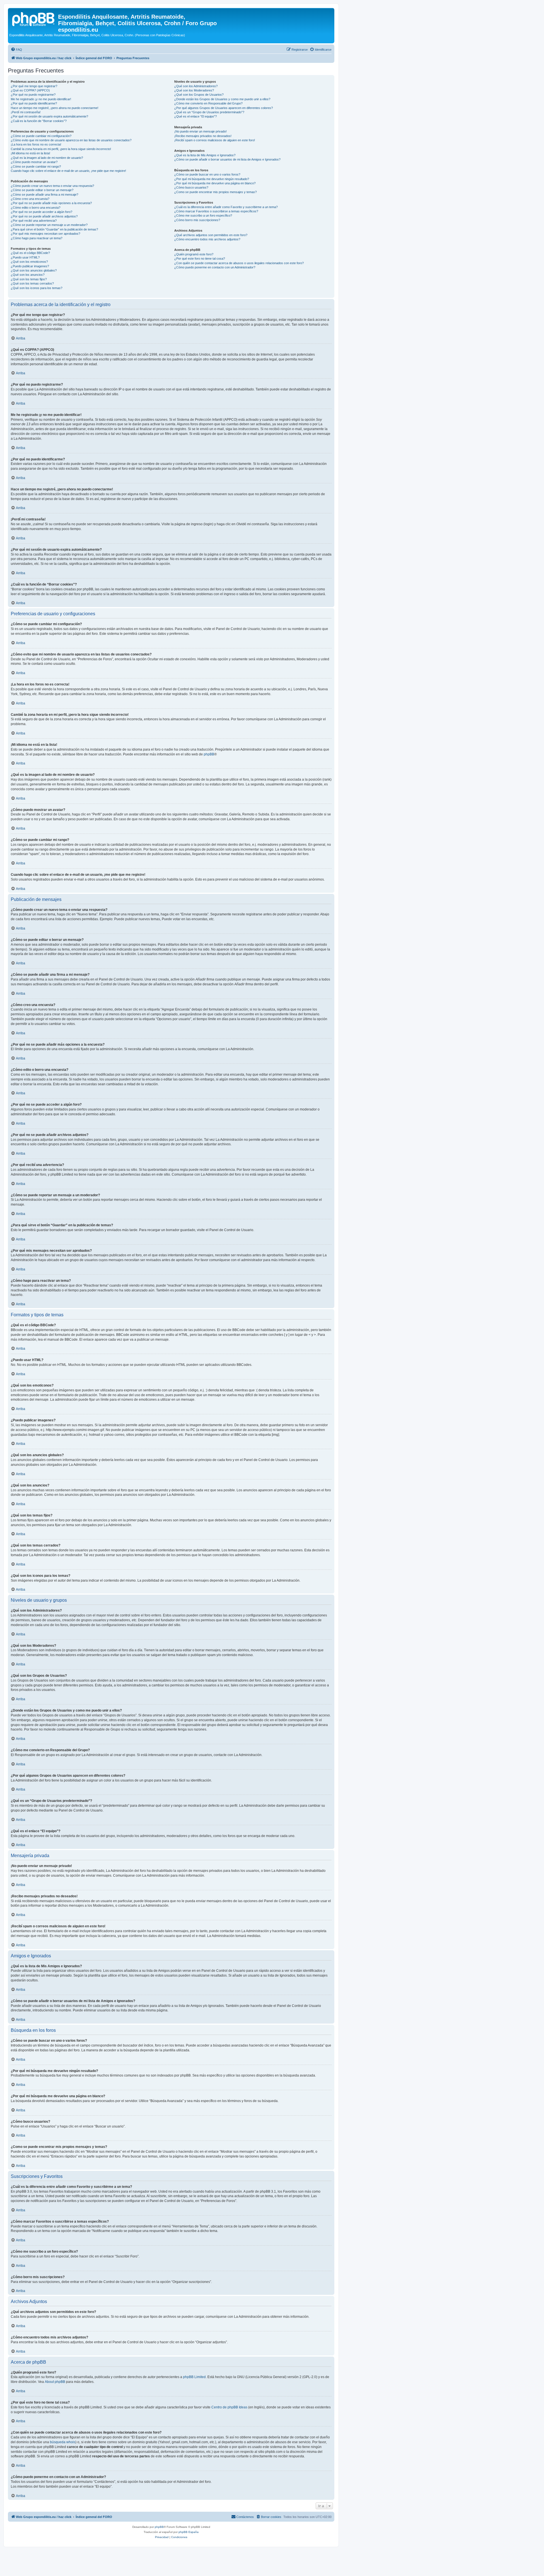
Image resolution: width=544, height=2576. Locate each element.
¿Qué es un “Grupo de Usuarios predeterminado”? (209, 112)
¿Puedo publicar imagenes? (30, 266)
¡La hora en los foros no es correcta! (36, 144)
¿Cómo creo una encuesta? (30, 199)
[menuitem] (16, 50)
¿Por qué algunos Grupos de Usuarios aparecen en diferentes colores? (224, 108)
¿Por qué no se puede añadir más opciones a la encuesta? (51, 203)
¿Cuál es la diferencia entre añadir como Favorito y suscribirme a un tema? (226, 207)
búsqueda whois (63, 2442)
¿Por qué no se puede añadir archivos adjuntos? (44, 216)
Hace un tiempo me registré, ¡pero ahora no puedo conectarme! (55, 108)
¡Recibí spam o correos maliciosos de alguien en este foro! (215, 140)
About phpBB (55, 2382)
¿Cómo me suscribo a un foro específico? (203, 215)
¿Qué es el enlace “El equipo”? (195, 116)
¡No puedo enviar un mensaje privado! (200, 131)
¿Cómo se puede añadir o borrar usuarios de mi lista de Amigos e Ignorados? (227, 159)
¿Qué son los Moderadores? (194, 90)
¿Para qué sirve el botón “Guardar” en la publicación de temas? (54, 229)
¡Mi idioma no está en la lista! (30, 153)
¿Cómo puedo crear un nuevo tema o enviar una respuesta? (52, 186)
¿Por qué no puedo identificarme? (34, 103)
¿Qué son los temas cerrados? (32, 283)
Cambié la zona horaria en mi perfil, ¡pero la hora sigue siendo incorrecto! (61, 149)
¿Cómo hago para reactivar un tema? (37, 238)
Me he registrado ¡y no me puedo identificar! (41, 99)
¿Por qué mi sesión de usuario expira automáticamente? (49, 116)
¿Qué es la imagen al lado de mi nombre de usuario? (47, 158)
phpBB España (189, 2532)
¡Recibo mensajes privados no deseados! (203, 136)
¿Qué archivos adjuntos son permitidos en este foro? (211, 235)
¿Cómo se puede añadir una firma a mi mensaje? (44, 195)
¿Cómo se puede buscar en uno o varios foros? (207, 174)
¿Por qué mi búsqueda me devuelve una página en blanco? (215, 183)
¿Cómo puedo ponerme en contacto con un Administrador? (215, 267)
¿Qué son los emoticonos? (29, 262)
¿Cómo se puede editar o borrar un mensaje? (42, 190)
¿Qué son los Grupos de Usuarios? (199, 95)
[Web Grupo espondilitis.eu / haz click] (34, 18)
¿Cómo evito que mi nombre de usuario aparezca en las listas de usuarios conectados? (71, 140)
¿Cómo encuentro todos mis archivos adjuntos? (207, 239)
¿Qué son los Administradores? (196, 86)
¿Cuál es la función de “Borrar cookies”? (39, 121)
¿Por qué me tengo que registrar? (34, 86)
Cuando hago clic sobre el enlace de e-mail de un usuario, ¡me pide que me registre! (68, 171)
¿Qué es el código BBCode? (30, 253)
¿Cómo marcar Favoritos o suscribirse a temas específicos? (216, 211)
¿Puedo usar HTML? (25, 257)
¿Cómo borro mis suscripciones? (197, 220)
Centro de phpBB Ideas (229, 2407)
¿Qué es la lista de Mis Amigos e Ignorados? (205, 155)
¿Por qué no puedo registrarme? (33, 95)
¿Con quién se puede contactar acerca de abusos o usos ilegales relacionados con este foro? (239, 263)
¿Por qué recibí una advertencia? (34, 221)
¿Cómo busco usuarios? (191, 187)
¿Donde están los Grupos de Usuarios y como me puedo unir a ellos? (222, 99)
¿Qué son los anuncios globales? (34, 270)
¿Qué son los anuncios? (28, 275)
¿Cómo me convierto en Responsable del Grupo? (208, 103)
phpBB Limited (194, 2377)
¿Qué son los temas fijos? (29, 279)
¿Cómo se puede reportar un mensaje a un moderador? (49, 225)
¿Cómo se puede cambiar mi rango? (36, 166)
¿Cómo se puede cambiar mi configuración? (41, 136)
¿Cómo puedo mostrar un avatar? (34, 162)
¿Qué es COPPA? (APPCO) (30, 90)
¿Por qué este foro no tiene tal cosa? (200, 259)
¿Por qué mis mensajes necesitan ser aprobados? (45, 234)
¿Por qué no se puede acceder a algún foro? (42, 212)
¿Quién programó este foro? (194, 254)
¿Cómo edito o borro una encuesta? (36, 208)
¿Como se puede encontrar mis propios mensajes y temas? (215, 192)
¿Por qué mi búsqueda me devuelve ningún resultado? (212, 179)
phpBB (209, 754)
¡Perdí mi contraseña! (26, 112)
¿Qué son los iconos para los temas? (37, 288)
